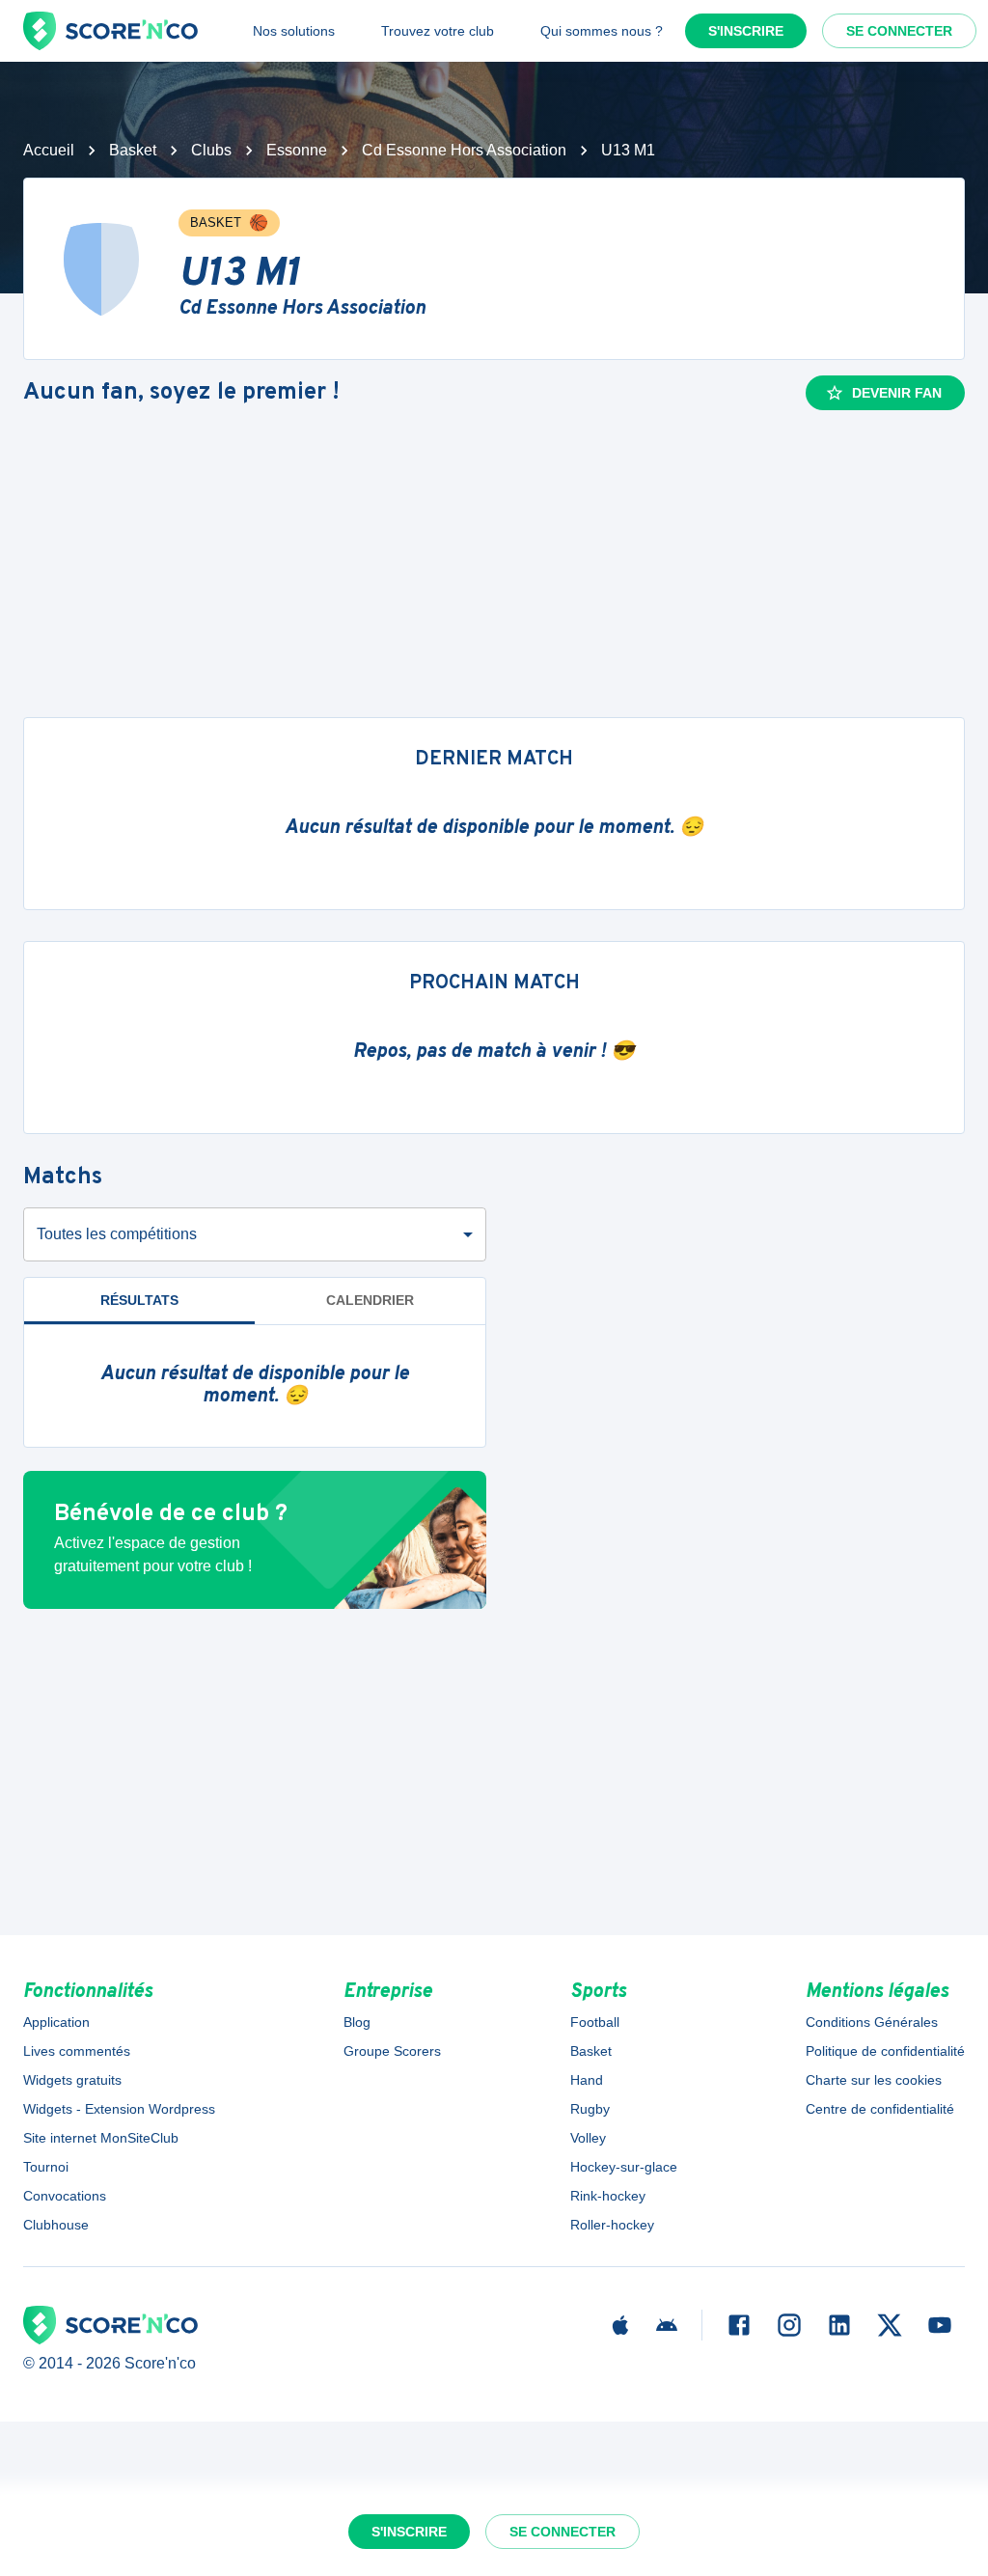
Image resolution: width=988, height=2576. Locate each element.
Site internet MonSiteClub (101, 2138)
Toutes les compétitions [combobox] (117, 1234)
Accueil (49, 150)
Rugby (590, 2109)
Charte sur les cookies (874, 2080)
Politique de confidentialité (885, 2051)
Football (595, 2022)
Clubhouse (56, 2225)
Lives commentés (77, 2051)
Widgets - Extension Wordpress (119, 2109)
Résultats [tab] (139, 1300)
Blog (357, 2022)
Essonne (297, 150)
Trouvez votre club (438, 31)
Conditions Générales (872, 2022)
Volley (588, 2138)
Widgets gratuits (72, 2080)
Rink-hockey (608, 2196)
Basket (133, 150)
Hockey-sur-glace (624, 2167)
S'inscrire (746, 31)
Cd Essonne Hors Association (464, 150)
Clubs (211, 150)
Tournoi (46, 2167)
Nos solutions (294, 31)
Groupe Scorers (392, 2051)
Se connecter (899, 31)
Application (56, 2022)
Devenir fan (897, 393)
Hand (587, 2080)
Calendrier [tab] (370, 1300)
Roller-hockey (612, 2225)
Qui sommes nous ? (602, 31)
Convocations (65, 2196)
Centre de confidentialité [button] (880, 2109)
